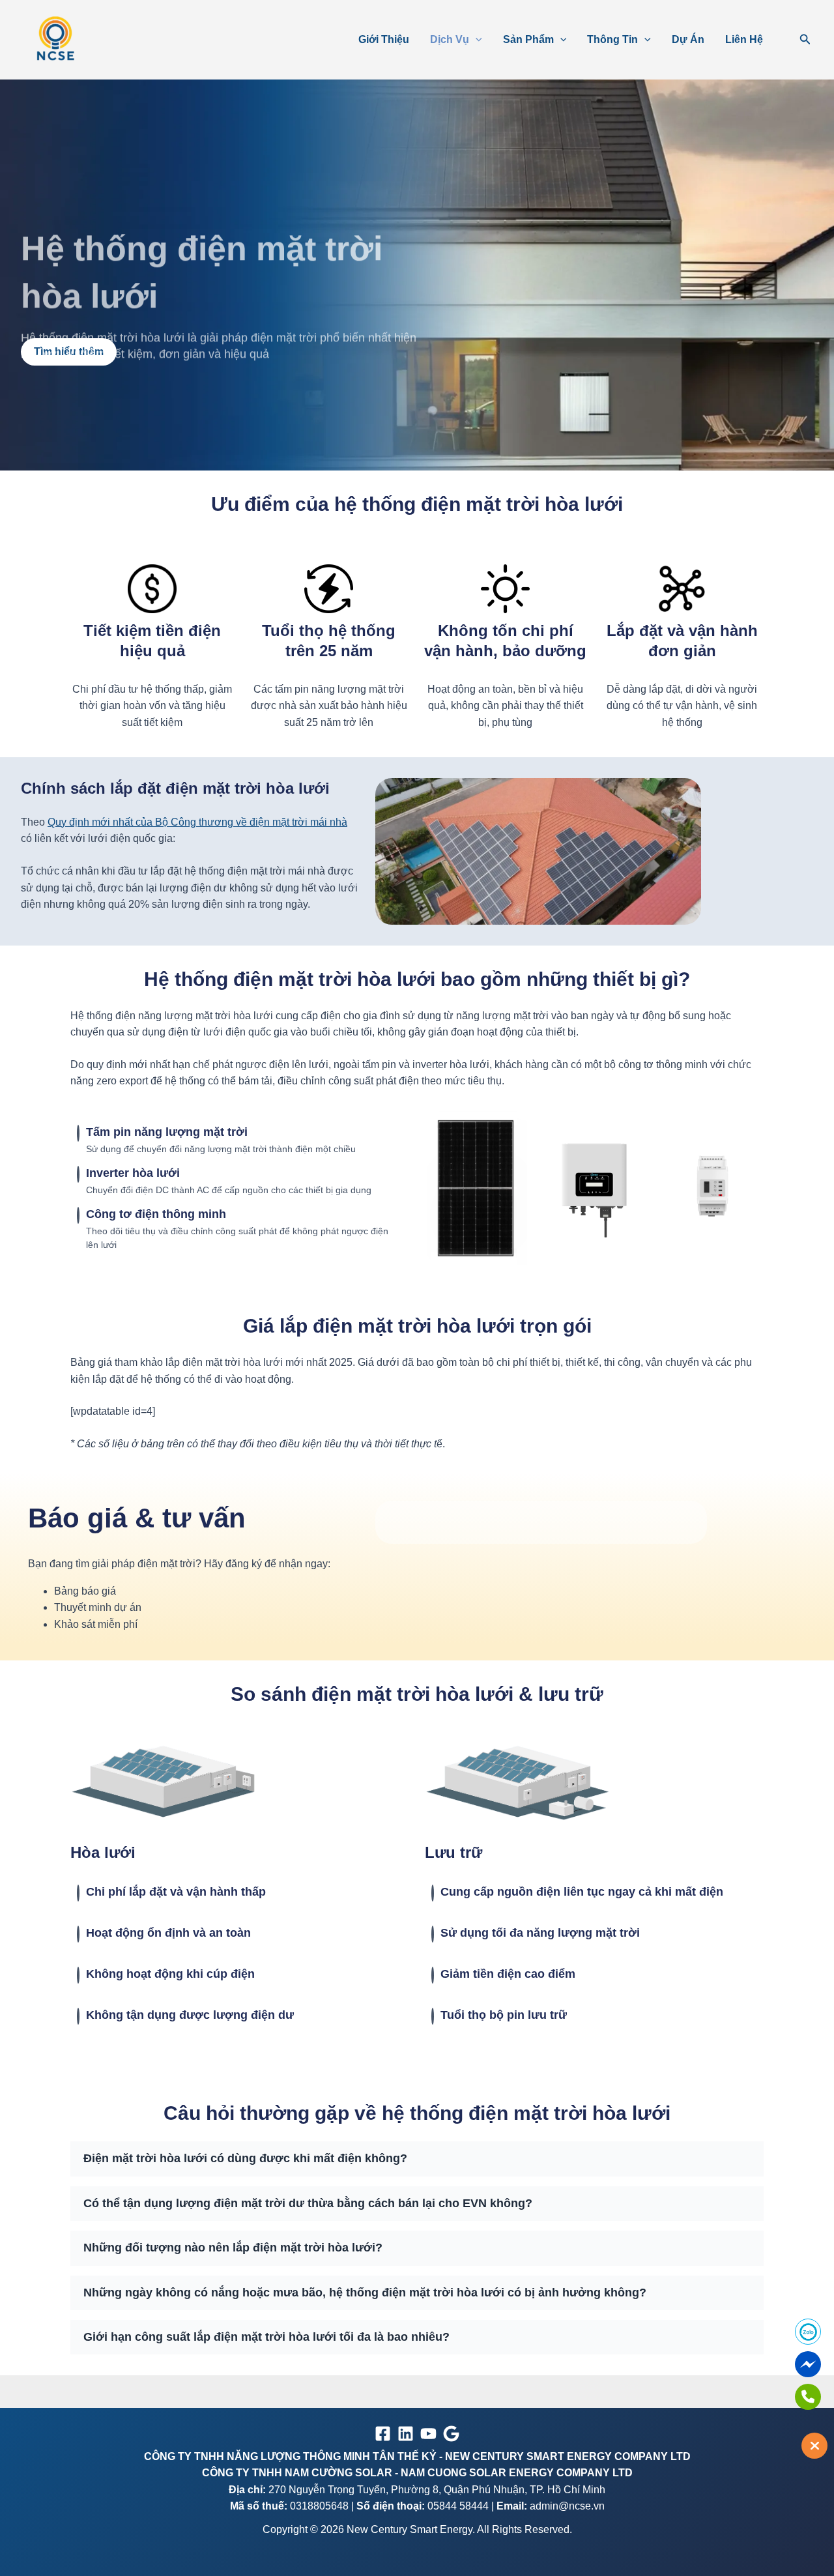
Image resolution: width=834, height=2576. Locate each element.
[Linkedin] (406, 2434)
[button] (476, 40)
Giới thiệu (384, 39)
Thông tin (612, 39)
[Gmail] (451, 2434)
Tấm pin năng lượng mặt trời (167, 1132)
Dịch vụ (450, 39)
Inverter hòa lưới (133, 1173)
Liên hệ (744, 39)
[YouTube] (428, 2434)
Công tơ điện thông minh (156, 1214)
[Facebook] (383, 2434)
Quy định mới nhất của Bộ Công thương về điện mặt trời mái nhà (197, 822)
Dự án (688, 39)
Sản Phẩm (528, 39)
